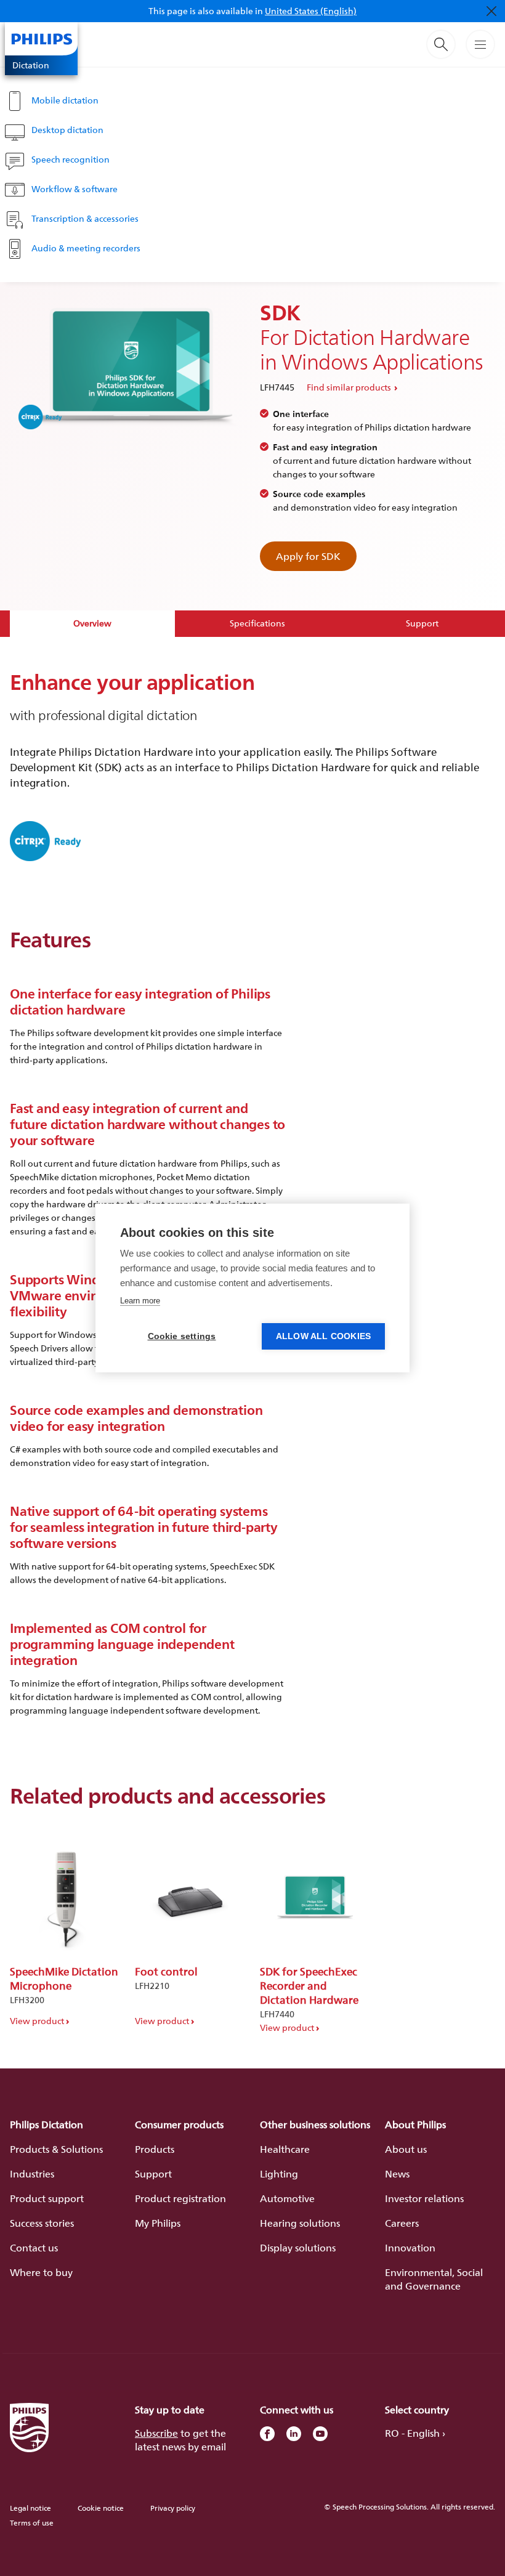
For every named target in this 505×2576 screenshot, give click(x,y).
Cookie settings (182, 1336)
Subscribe (156, 2433)
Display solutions (298, 2248)
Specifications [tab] (257, 623)
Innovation (410, 2248)
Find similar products (349, 387)
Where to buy (41, 2272)
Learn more (140, 1301)
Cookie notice (101, 2508)
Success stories (42, 2223)
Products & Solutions (56, 2149)
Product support (47, 2198)
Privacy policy (173, 2508)
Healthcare (285, 2149)
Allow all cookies (323, 1336)
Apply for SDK (308, 556)
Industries (32, 2174)
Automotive (287, 2198)
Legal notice (30, 2508)
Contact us (34, 2248)
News (397, 2174)
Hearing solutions (300, 2223)
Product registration (180, 2198)
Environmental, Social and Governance (434, 2279)
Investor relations (424, 2198)
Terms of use (32, 2523)
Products (155, 2149)
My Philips (158, 2223)
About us (406, 2149)
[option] (65, 1929)
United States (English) (311, 11)
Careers (402, 2223)
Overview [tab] (92, 623)
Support (153, 2174)
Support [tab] (422, 623)
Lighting (279, 2174)
